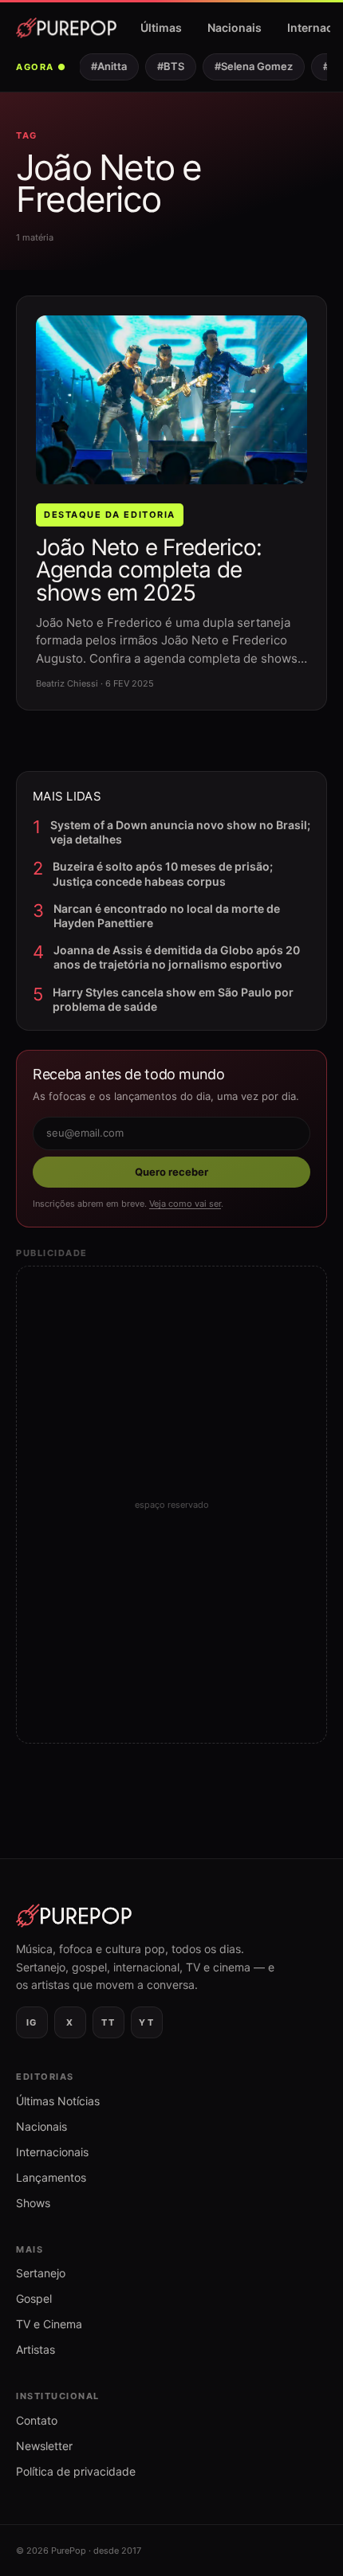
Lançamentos (51, 2177)
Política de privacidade (76, 2471)
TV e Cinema (49, 2324)
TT (108, 2022)
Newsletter (44, 2446)
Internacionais (52, 2152)
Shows (33, 2203)
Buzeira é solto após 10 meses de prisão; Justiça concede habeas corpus (163, 873)
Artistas (35, 2349)
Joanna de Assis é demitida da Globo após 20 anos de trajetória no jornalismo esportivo (177, 957)
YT (146, 2022)
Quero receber (171, 1172)
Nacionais (235, 27)
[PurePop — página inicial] (66, 28)
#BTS (165, 66)
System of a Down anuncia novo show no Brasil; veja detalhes (180, 832)
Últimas (161, 27)
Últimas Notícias (58, 2101)
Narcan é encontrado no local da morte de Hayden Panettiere (167, 916)
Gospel (34, 2298)
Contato (37, 2420)
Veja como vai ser (185, 1204)
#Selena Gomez (248, 66)
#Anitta (103, 66)
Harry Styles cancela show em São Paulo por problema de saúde (173, 999)
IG (32, 2022)
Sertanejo (41, 2273)
